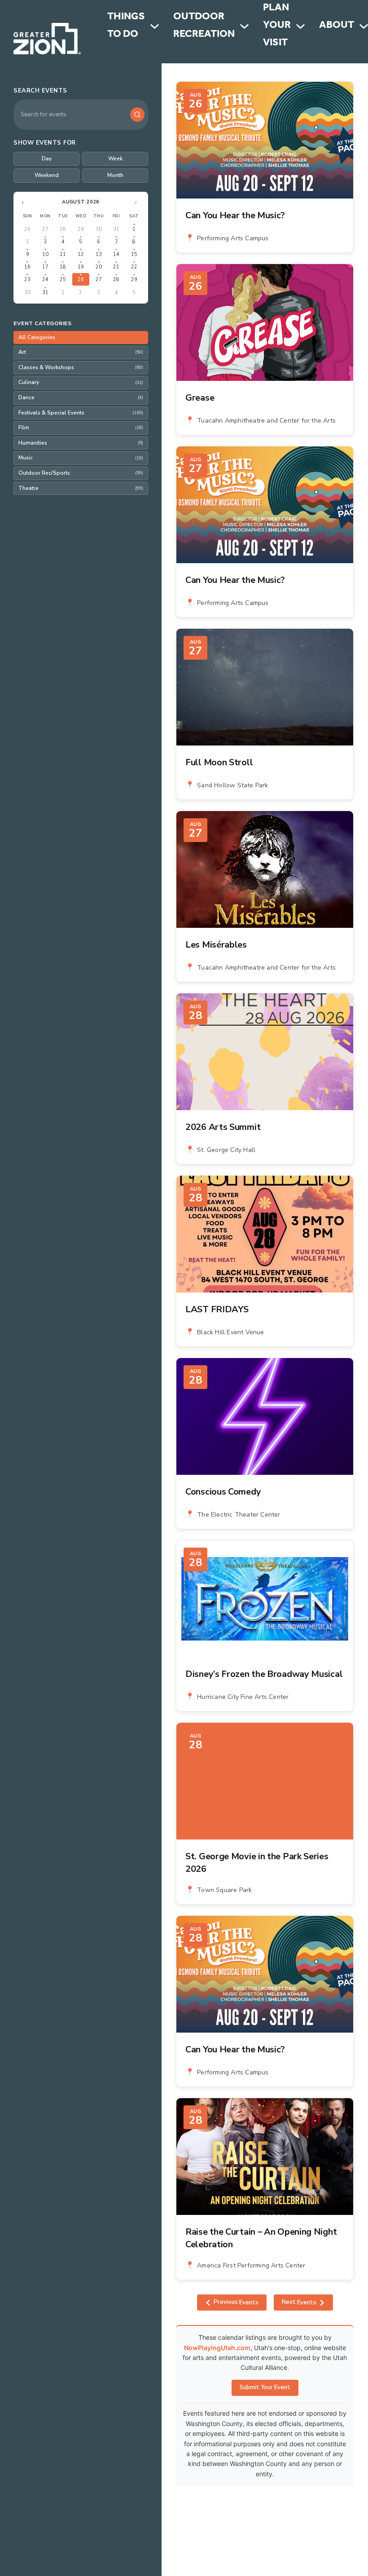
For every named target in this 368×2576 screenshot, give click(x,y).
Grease (200, 398)
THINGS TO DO (126, 26)
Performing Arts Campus (233, 238)
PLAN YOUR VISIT (277, 26)
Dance (81, 397)
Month (115, 175)
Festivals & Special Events (81, 413)
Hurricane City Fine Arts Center (243, 1697)
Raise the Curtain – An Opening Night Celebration (261, 2238)
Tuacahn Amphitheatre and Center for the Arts (266, 421)
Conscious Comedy (223, 1492)
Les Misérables (216, 945)
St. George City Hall (226, 1150)
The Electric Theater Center (239, 1515)
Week (115, 159)
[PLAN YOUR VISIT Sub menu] (300, 26)
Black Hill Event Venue (230, 1332)
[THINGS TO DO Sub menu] (155, 26)
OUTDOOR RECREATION (204, 26)
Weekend (47, 175)
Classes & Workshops (81, 367)
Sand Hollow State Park (232, 785)
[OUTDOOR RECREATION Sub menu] (244, 26)
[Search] (137, 115)
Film (81, 428)
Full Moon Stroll (219, 762)
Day (47, 159)
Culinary (81, 382)
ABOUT (337, 26)
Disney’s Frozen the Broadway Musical (264, 1674)
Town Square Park (224, 1890)
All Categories (37, 337)
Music (81, 458)
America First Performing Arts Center (251, 2265)
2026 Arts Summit (223, 1127)
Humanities (81, 443)
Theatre (81, 488)
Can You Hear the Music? (235, 215)
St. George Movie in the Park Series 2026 (257, 1863)
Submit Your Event (265, 2387)
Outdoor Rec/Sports (81, 473)
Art (81, 352)
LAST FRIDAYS (217, 1309)
